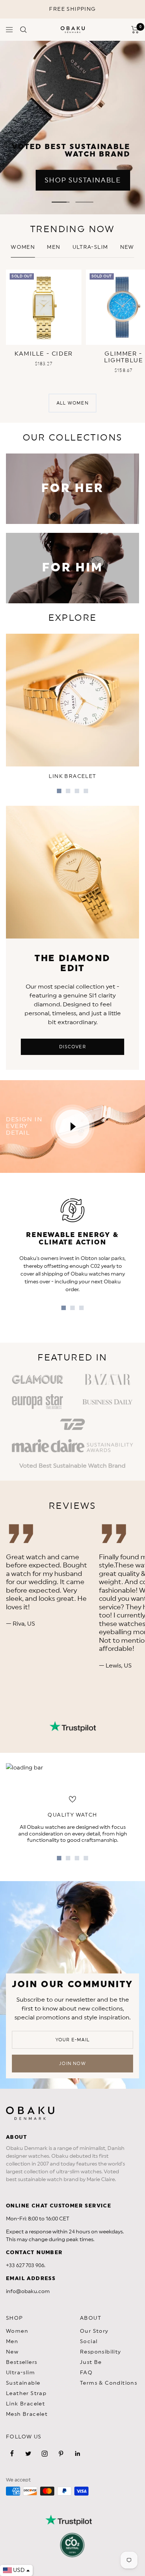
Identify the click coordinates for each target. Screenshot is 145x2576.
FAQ (86, 2373)
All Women (72, 403)
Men (54, 247)
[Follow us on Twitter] (28, 2454)
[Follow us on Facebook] (12, 2454)
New (12, 2352)
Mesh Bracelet (27, 2414)
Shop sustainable (83, 180)
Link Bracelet (25, 2404)
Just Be (91, 2362)
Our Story (94, 2331)
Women (23, 247)
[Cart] (135, 30)
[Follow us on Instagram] (45, 2454)
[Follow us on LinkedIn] (77, 2454)
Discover (72, 1047)
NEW (127, 247)
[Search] (23, 30)
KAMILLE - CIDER (44, 354)
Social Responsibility (101, 2347)
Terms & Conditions (109, 2383)
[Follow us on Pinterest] (61, 2454)
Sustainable (23, 2383)
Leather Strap (26, 2394)
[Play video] (72, 1127)
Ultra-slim (90, 247)
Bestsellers (22, 2362)
